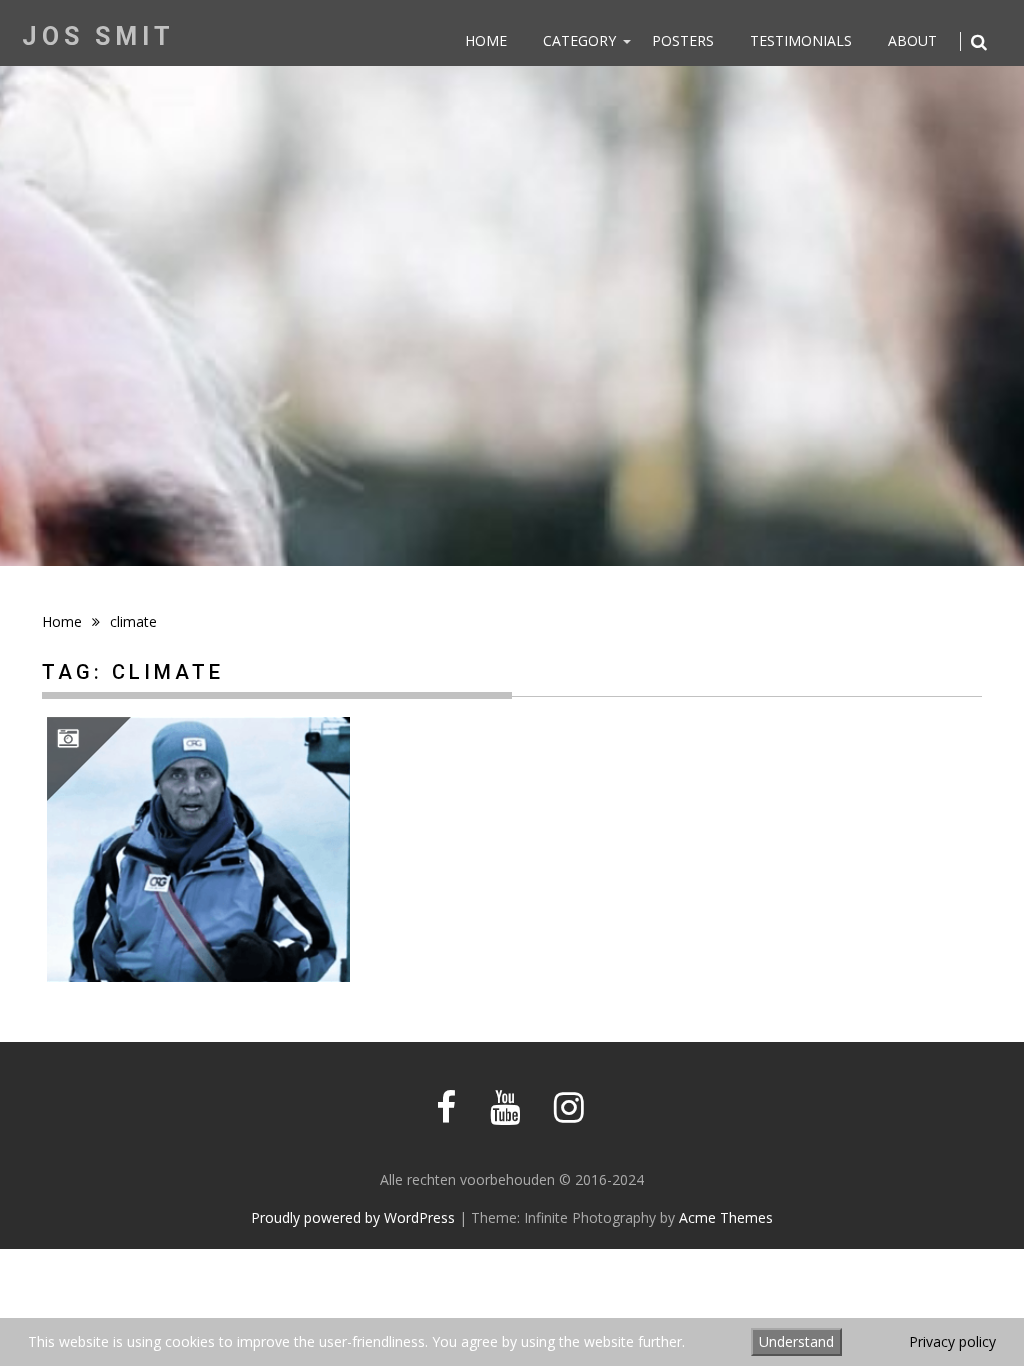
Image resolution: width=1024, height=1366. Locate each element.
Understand (796, 1341)
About (912, 40)
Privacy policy (952, 1341)
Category (579, 40)
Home (486, 40)
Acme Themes (726, 1217)
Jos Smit (98, 36)
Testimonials (801, 40)
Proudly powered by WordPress (353, 1217)
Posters (683, 40)
